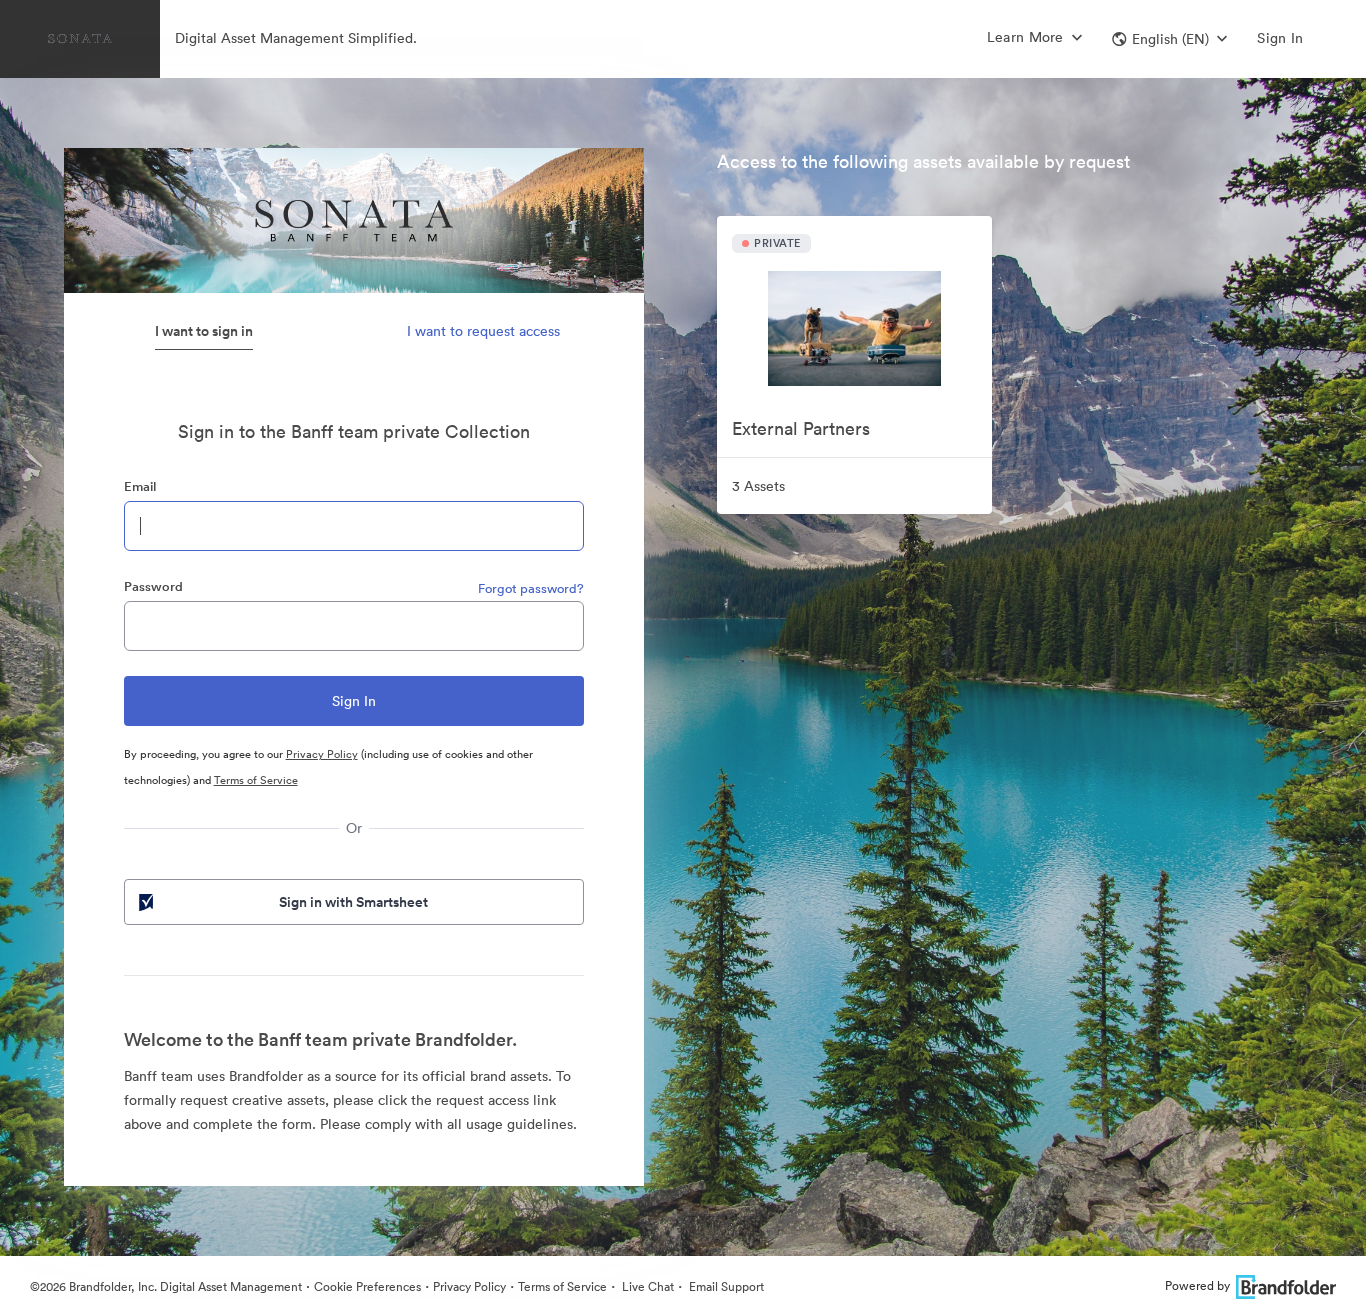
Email (140, 486)
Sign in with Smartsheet (353, 902)
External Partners (801, 428)
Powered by (1197, 1285)
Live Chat (646, 1286)
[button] (1169, 39)
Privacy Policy (322, 754)
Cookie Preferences (367, 1286)
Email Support (725, 1286)
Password (153, 586)
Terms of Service (256, 780)
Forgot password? (531, 588)
